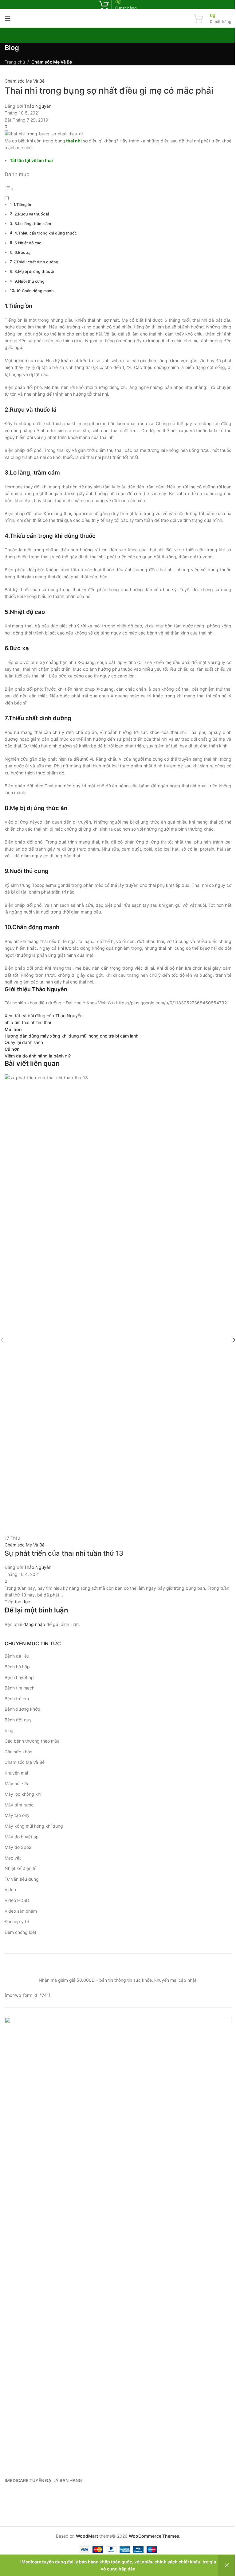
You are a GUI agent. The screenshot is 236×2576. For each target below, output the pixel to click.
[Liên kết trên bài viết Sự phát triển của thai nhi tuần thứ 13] (118, 1340)
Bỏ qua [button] (227, 2565)
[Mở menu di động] (8, 18)
